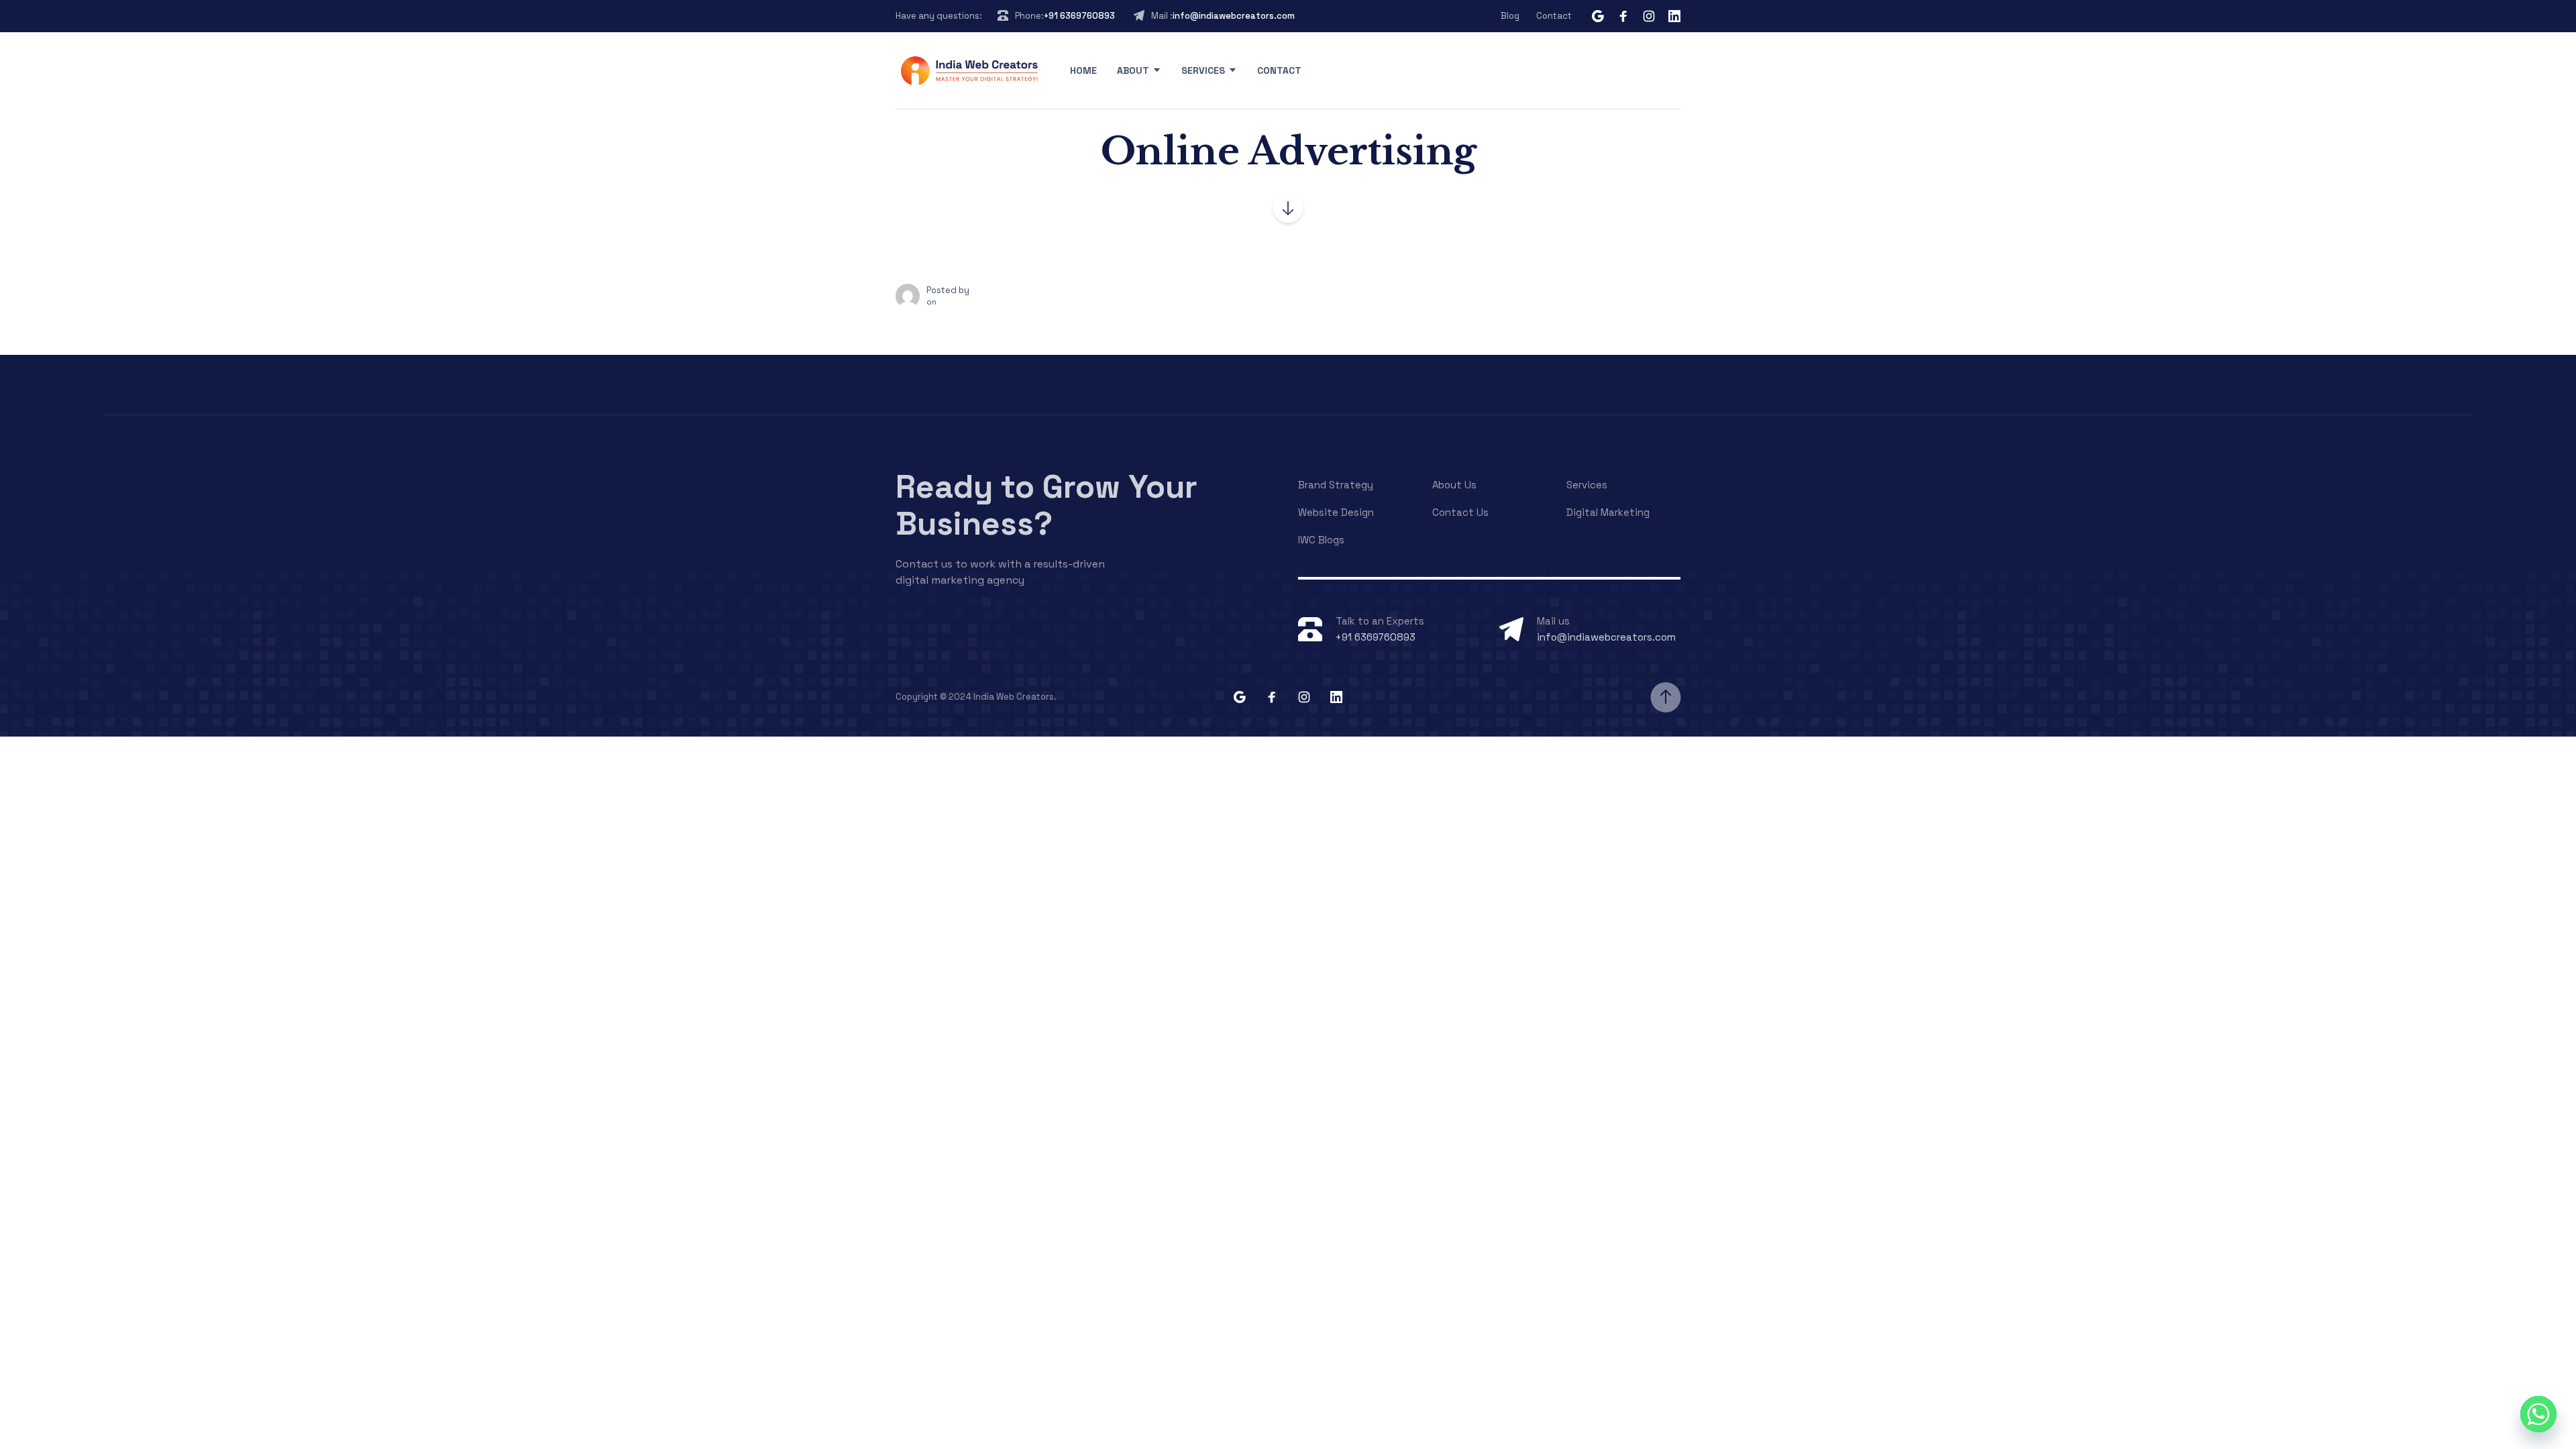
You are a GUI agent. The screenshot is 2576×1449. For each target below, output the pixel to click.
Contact (1554, 16)
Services (1203, 70)
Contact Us (1460, 512)
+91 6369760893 (1079, 16)
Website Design (1336, 512)
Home (1083, 70)
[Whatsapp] (2538, 1414)
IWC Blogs (1321, 540)
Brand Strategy (1336, 485)
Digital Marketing (1608, 512)
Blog (1510, 16)
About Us (1454, 485)
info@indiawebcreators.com (1234, 16)
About (1133, 70)
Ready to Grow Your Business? (1046, 505)
